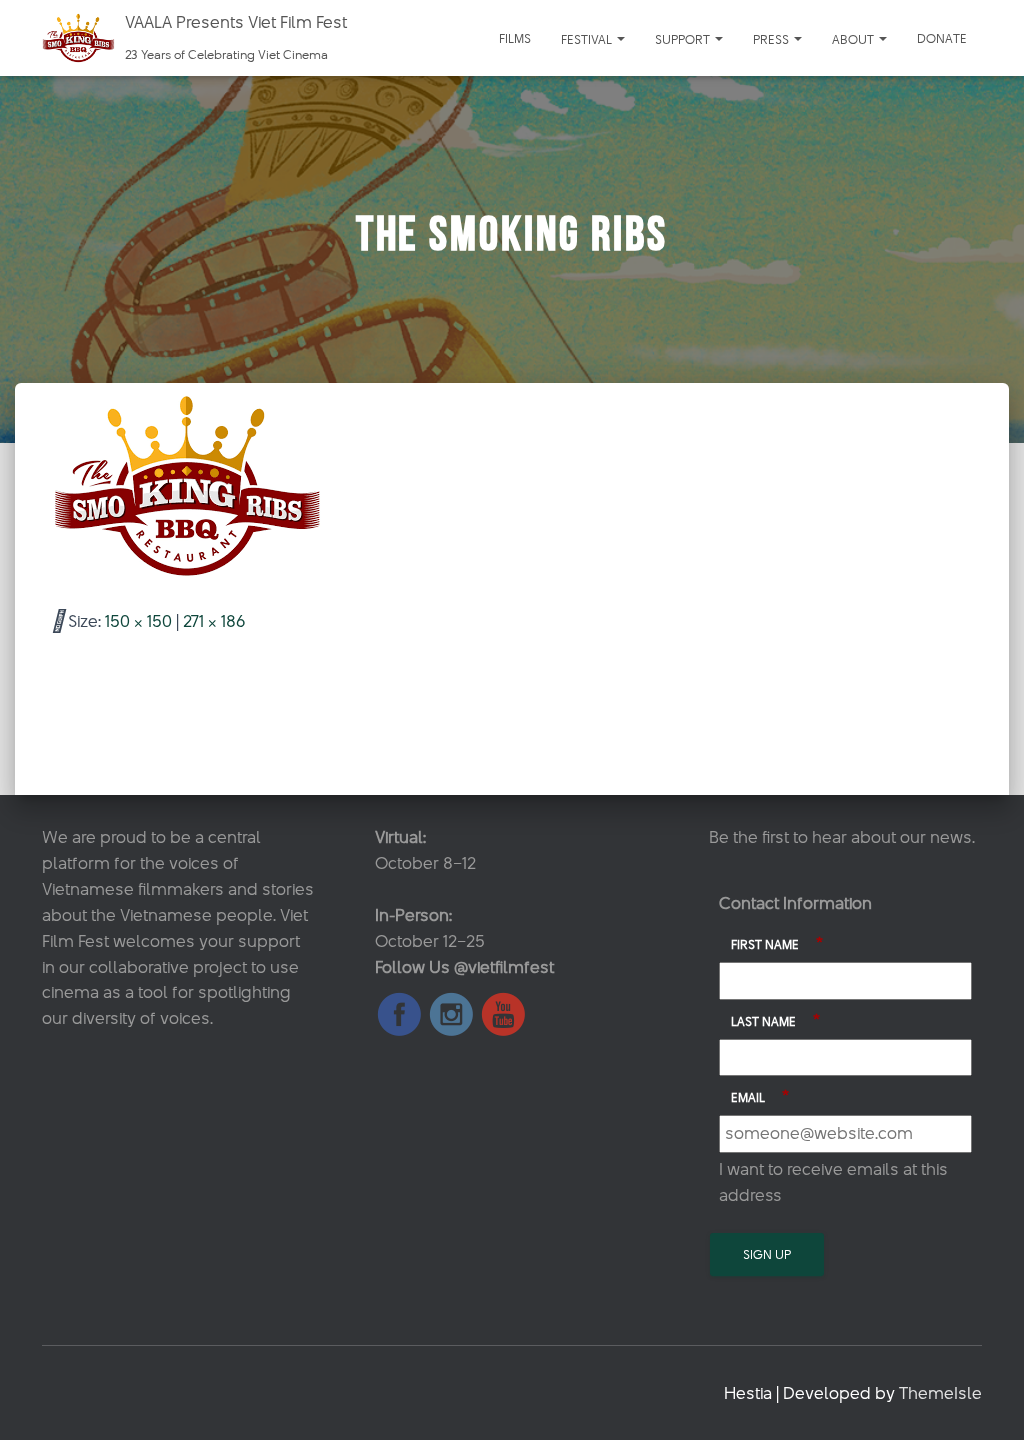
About (854, 39)
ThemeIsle (940, 1393)
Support (684, 39)
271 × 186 (214, 621)
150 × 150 (138, 621)
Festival (588, 39)
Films (515, 38)
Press (772, 39)
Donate (942, 38)
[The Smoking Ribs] (187, 485)
